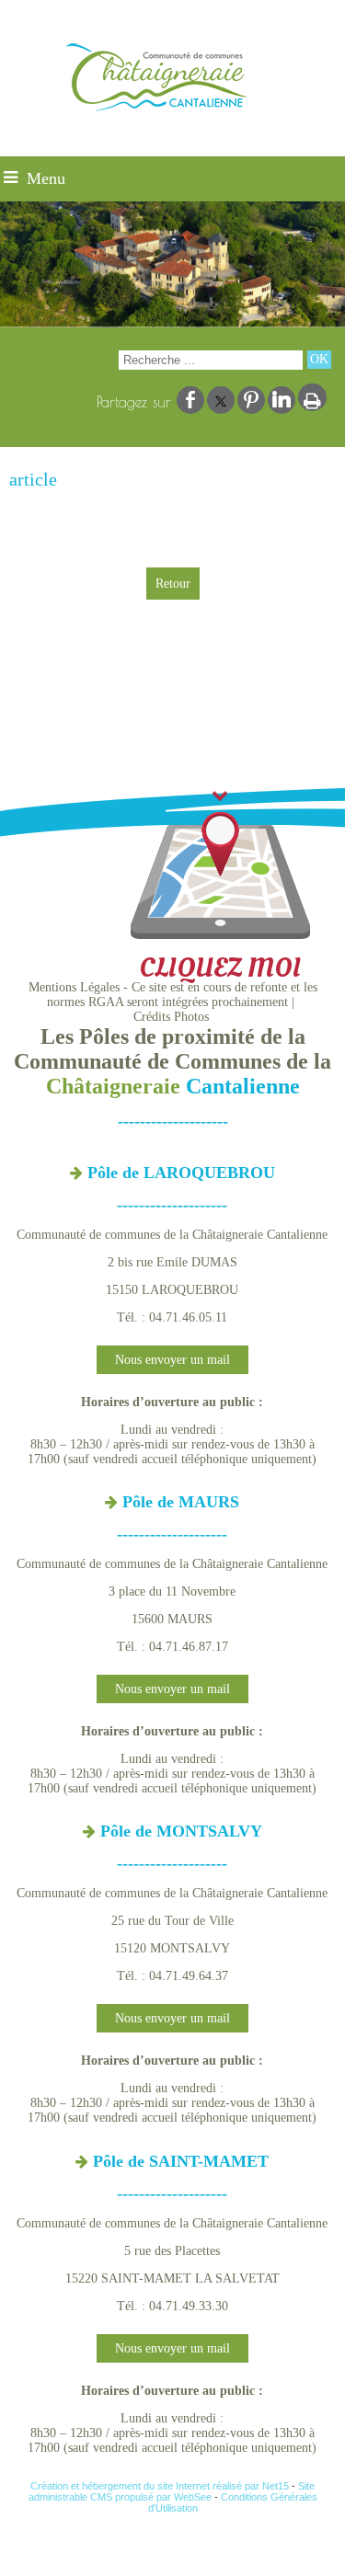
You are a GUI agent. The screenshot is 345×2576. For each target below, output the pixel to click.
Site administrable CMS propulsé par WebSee (172, 2491)
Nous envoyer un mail (172, 1360)
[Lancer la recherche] (319, 360)
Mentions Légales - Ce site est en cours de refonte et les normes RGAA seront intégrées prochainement (173, 995)
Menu (46, 178)
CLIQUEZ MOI (220, 968)
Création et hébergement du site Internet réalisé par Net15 (160, 2486)
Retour (173, 584)
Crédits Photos (171, 1017)
